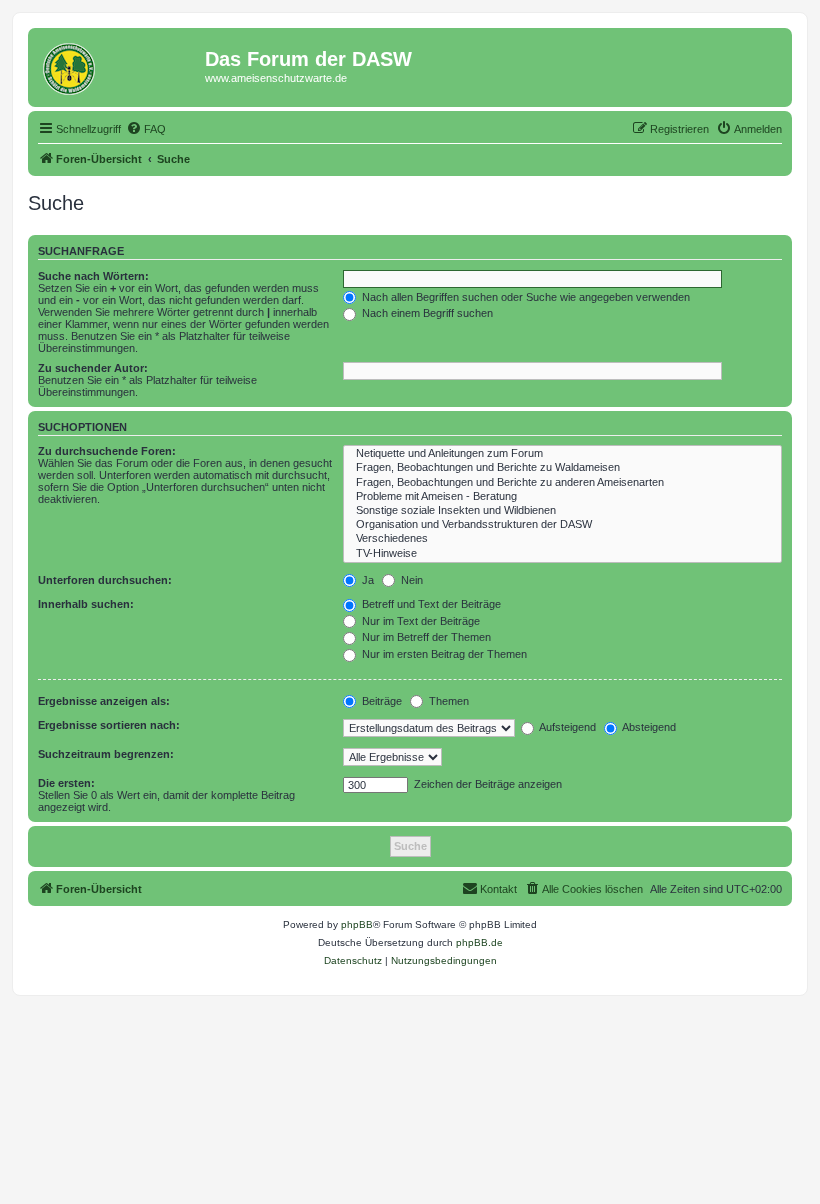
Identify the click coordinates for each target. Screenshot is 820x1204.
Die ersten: (66, 783)
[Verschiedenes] (562, 539)
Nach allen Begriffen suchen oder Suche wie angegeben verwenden (524, 297)
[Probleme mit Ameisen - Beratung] (562, 497)
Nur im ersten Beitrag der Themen (443, 654)
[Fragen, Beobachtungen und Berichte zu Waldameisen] (562, 468)
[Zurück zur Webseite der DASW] (119, 65)
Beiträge (380, 701)
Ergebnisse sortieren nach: (109, 725)
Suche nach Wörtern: (93, 276)
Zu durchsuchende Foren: (107, 451)
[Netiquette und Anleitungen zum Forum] (562, 454)
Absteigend (648, 727)
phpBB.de (479, 942)
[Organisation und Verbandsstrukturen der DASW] (562, 525)
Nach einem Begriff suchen (426, 313)
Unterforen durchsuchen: (105, 580)
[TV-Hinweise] (562, 554)
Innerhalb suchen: (86, 604)
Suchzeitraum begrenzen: (106, 754)
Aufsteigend (566, 727)
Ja (366, 580)
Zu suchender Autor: (93, 368)
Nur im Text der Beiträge (419, 621)
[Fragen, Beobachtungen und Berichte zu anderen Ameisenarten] (562, 483)
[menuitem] (146, 129)
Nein (410, 580)
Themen (447, 701)
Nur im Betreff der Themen (425, 637)
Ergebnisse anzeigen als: (104, 701)
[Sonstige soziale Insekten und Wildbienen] (562, 511)
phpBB (357, 924)
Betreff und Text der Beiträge (430, 604)
